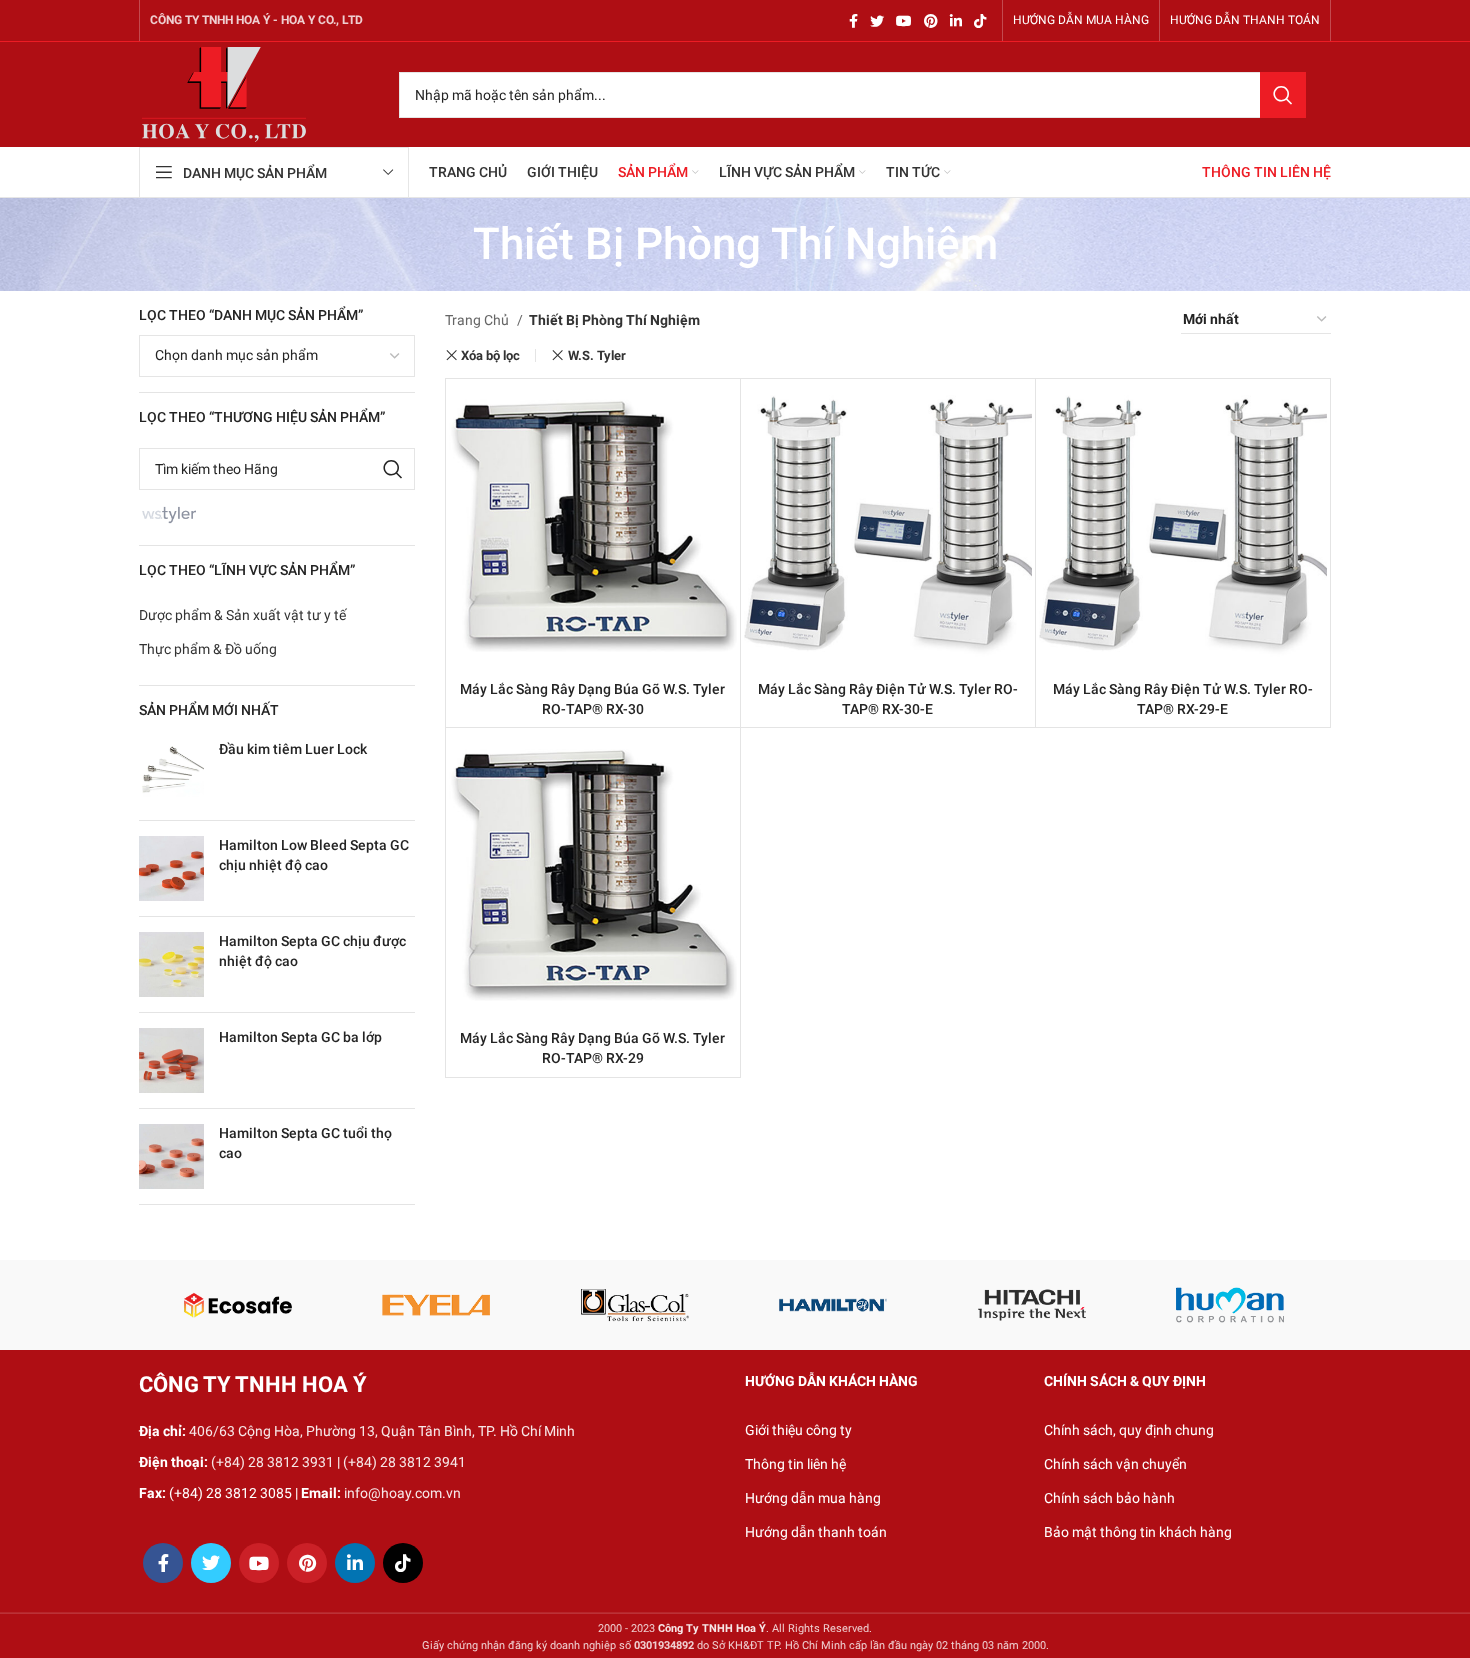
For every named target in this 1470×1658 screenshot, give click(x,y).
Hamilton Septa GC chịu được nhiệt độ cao (312, 951)
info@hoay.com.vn (402, 1493)
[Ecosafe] (237, 1305)
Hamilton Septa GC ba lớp (300, 1037)
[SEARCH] (1283, 95)
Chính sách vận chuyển (1115, 1464)
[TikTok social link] (980, 21)
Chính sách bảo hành (1109, 1498)
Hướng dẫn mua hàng (813, 1498)
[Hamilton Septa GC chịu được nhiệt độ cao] (171, 964)
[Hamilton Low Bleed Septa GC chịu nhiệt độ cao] (171, 868)
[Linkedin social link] (956, 21)
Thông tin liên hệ (795, 1464)
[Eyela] (436, 1305)
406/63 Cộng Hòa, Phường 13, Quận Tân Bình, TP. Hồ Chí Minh (382, 1431)
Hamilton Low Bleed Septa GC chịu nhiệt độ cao (314, 855)
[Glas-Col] (634, 1305)
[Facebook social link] (853, 21)
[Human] (1230, 1305)
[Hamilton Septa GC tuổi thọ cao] (171, 1156)
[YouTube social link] (904, 21)
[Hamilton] (833, 1305)
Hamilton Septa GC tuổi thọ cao (305, 1143)
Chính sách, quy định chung (1129, 1430)
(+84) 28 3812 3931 (272, 1462)
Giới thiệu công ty (798, 1430)
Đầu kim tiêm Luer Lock (293, 749)
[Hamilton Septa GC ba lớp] (171, 1060)
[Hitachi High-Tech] (1032, 1305)
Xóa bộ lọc (490, 355)
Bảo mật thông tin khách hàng (1138, 1532)
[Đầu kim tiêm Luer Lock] (171, 772)
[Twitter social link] (877, 21)
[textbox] (236, 355)
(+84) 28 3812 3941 (404, 1462)
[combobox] (277, 356)
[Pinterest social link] (931, 21)
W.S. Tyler (597, 355)
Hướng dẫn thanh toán (816, 1532)
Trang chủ (478, 320)
